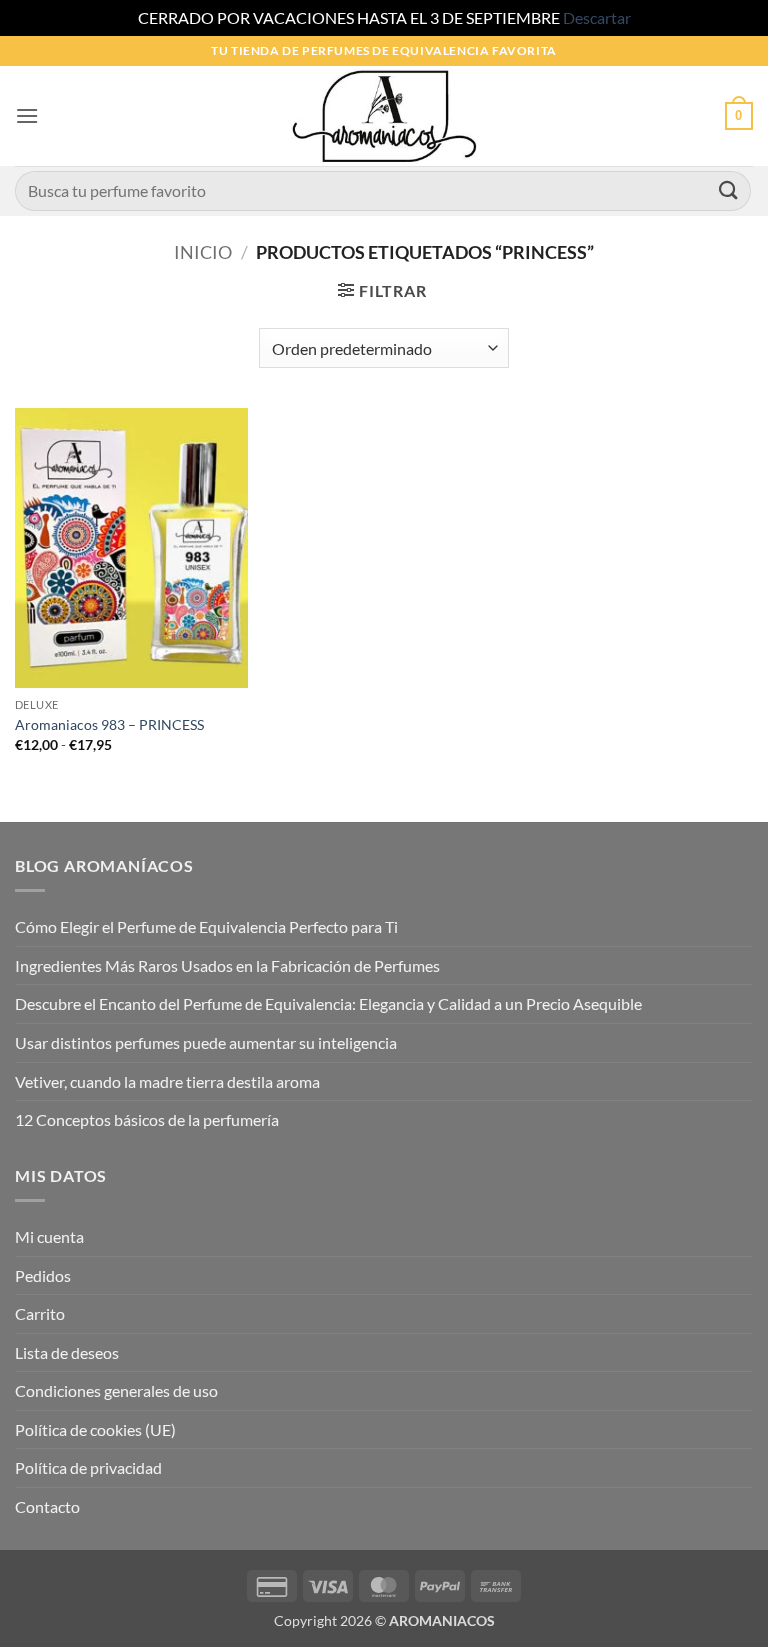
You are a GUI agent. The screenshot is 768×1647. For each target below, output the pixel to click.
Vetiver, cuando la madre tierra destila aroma (167, 1081)
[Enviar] (729, 190)
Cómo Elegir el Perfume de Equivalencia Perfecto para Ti (206, 926)
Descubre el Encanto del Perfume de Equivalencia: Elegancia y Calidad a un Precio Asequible (328, 1003)
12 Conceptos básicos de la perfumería (147, 1119)
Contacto (47, 1506)
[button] (27, 115)
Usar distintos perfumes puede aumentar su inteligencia (206, 1042)
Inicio (203, 252)
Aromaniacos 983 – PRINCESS (109, 724)
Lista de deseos (67, 1352)
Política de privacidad (88, 1467)
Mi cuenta (49, 1236)
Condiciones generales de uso (116, 1390)
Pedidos (43, 1275)
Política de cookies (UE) (95, 1429)
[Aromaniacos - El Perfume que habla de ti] (384, 116)
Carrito (40, 1313)
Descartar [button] (597, 17)
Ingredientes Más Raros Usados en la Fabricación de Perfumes (227, 965)
